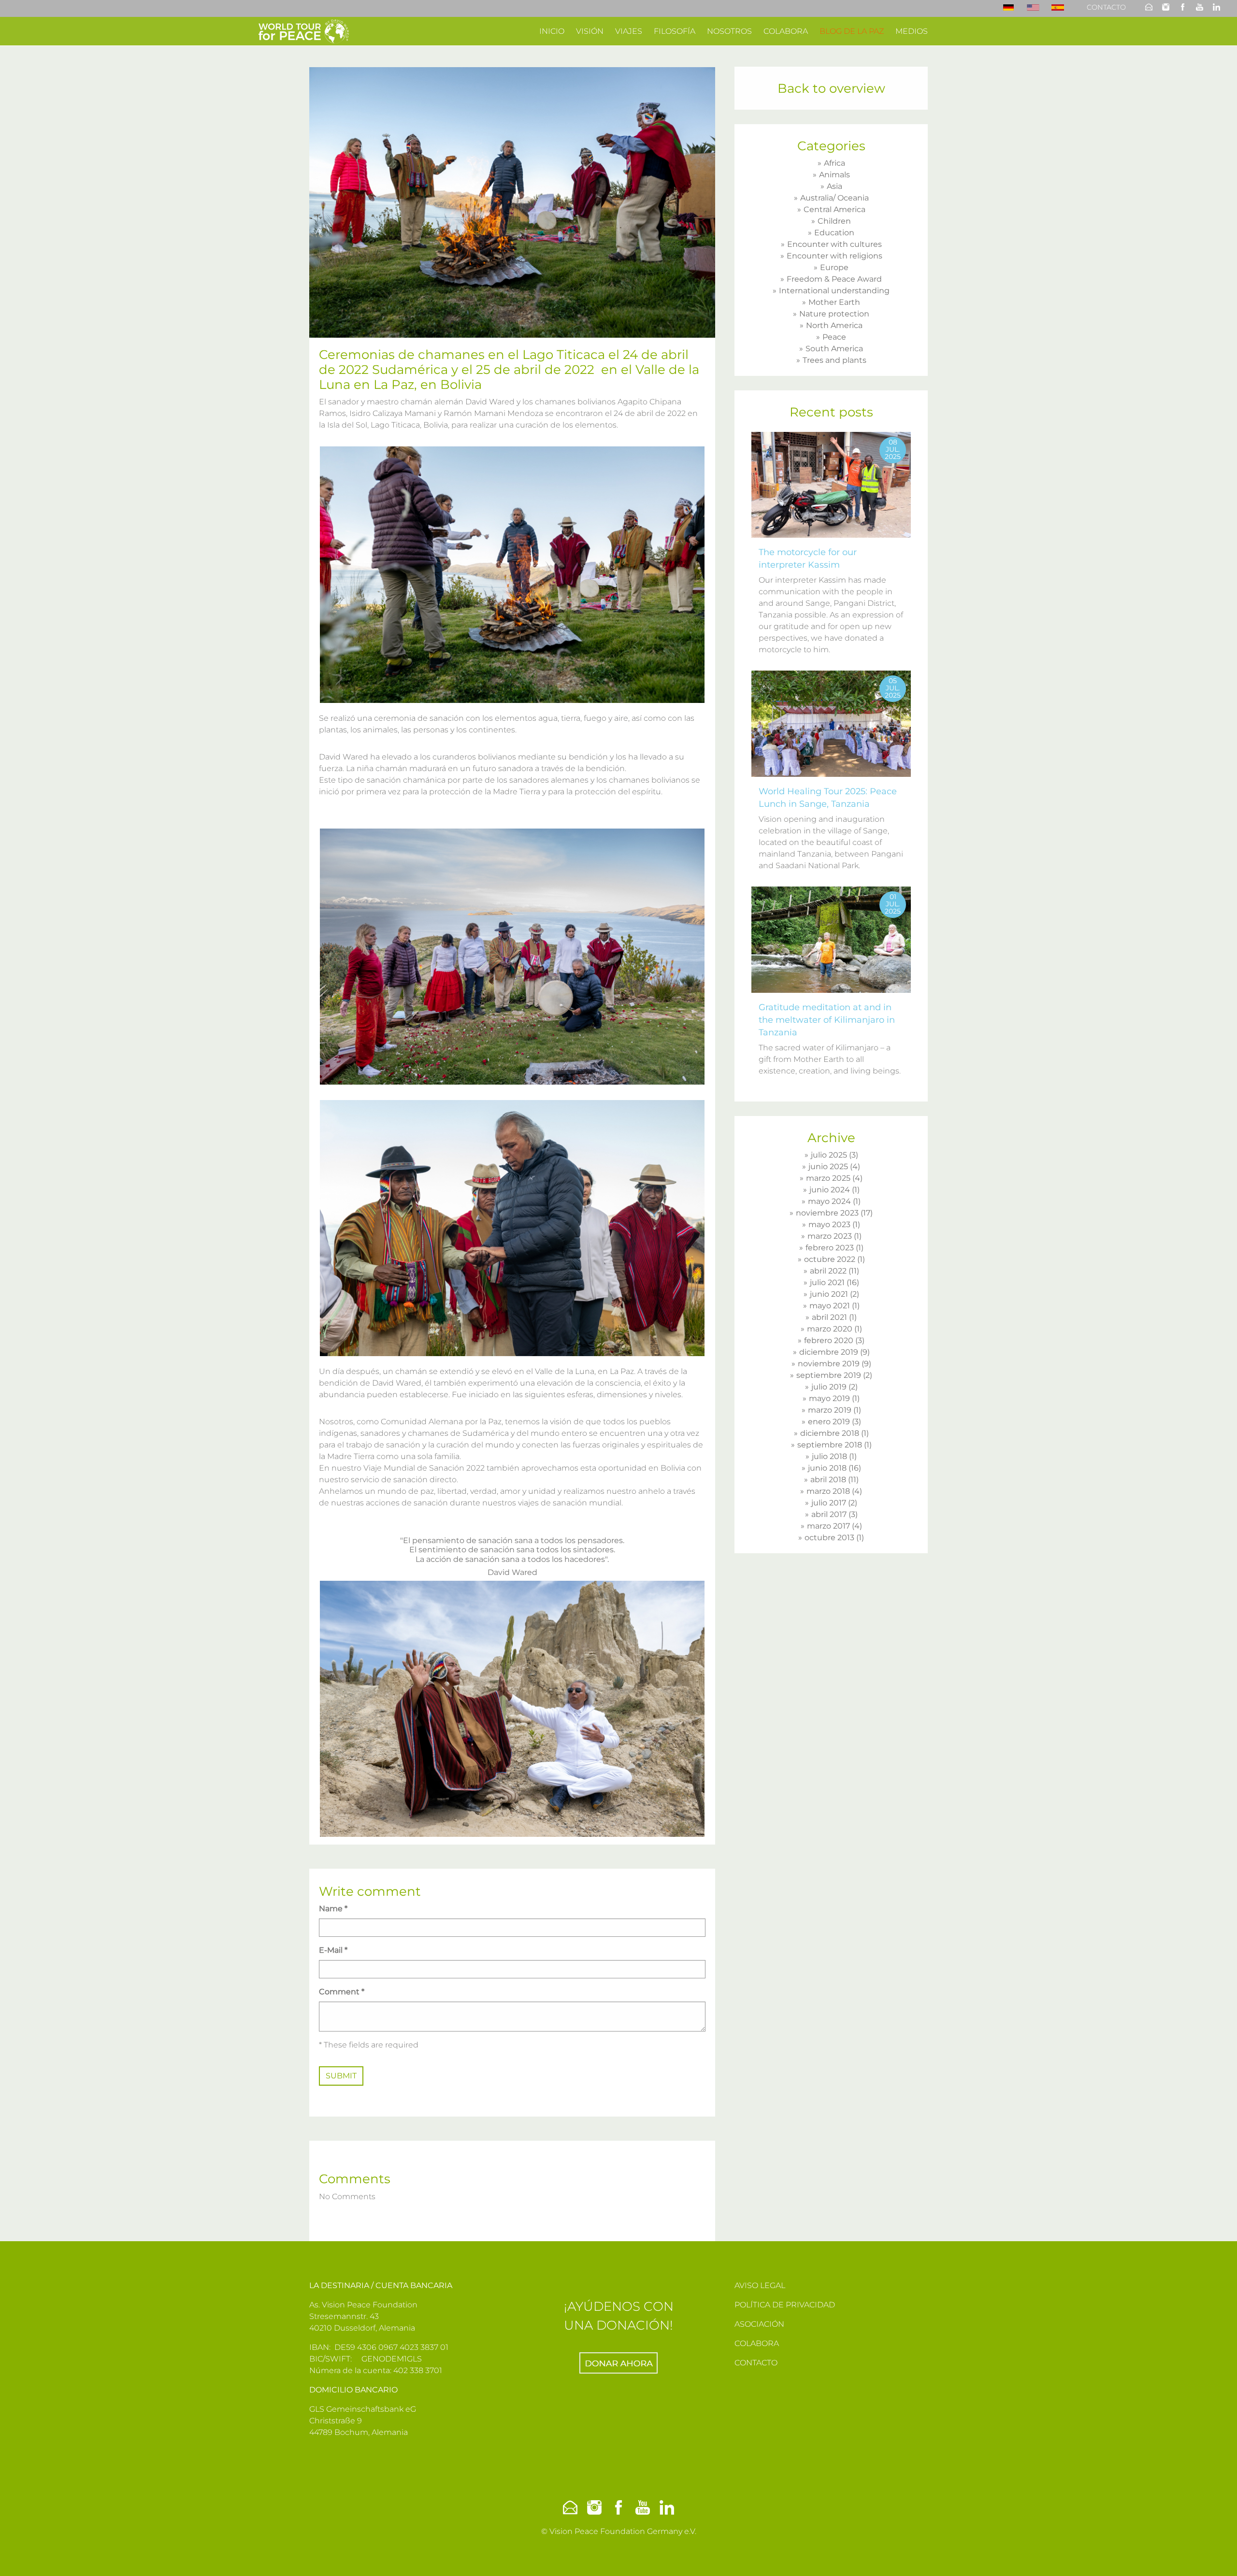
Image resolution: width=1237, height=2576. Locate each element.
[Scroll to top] (1216, 2555)
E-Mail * (333, 1950)
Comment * (342, 1992)
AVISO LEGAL (760, 2285)
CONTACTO (756, 2363)
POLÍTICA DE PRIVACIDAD (785, 2305)
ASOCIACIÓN (759, 2324)
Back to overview (831, 88)
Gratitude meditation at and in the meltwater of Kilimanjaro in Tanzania (827, 1020)
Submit (341, 2076)
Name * (333, 1909)
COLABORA (757, 2343)
